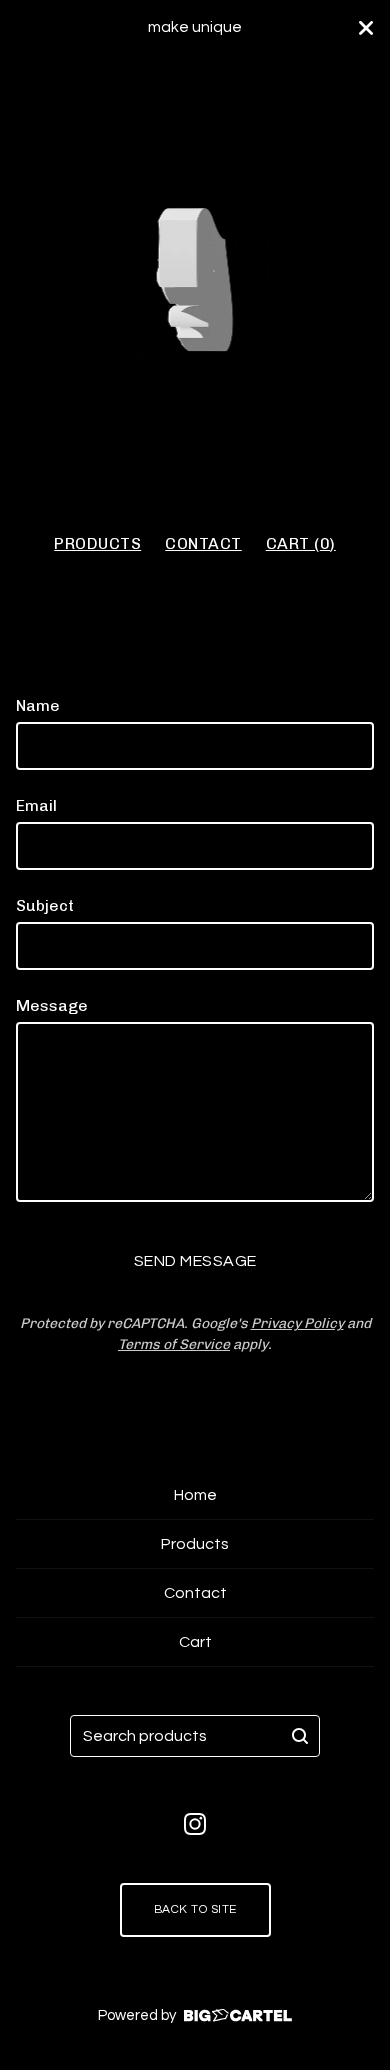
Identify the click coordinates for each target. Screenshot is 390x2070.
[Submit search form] (300, 1736)
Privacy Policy (297, 1323)
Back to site (195, 1909)
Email (36, 805)
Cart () (301, 543)
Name (38, 705)
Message (52, 1005)
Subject (45, 905)
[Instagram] (195, 1824)
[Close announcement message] (366, 28)
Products (97, 543)
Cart (195, 1642)
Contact (203, 543)
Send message (195, 1261)
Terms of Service (174, 1344)
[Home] (195, 285)
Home (195, 1495)
